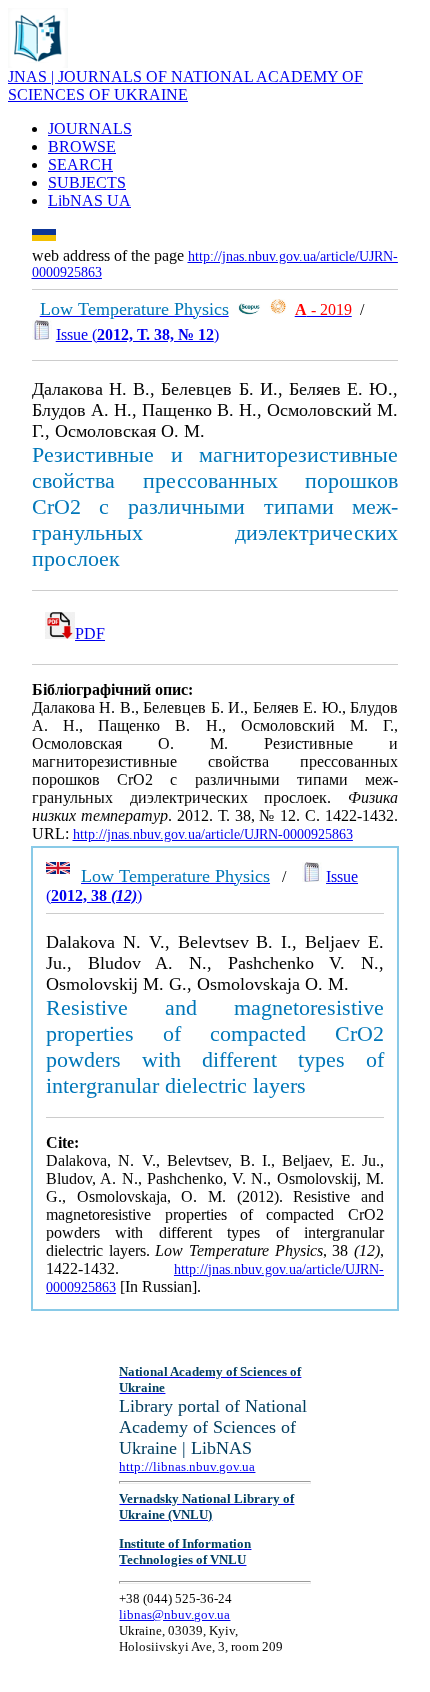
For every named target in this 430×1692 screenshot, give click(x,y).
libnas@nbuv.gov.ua (174, 1614)
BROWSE (82, 146)
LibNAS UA (89, 200)
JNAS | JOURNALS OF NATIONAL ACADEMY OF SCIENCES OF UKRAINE (185, 85)
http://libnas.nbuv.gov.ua (187, 1466)
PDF (90, 633)
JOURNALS (90, 128)
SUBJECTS (87, 182)
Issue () (137, 334)
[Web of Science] (278, 309)
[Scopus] (249, 309)
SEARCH (80, 164)
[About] (38, 62)
